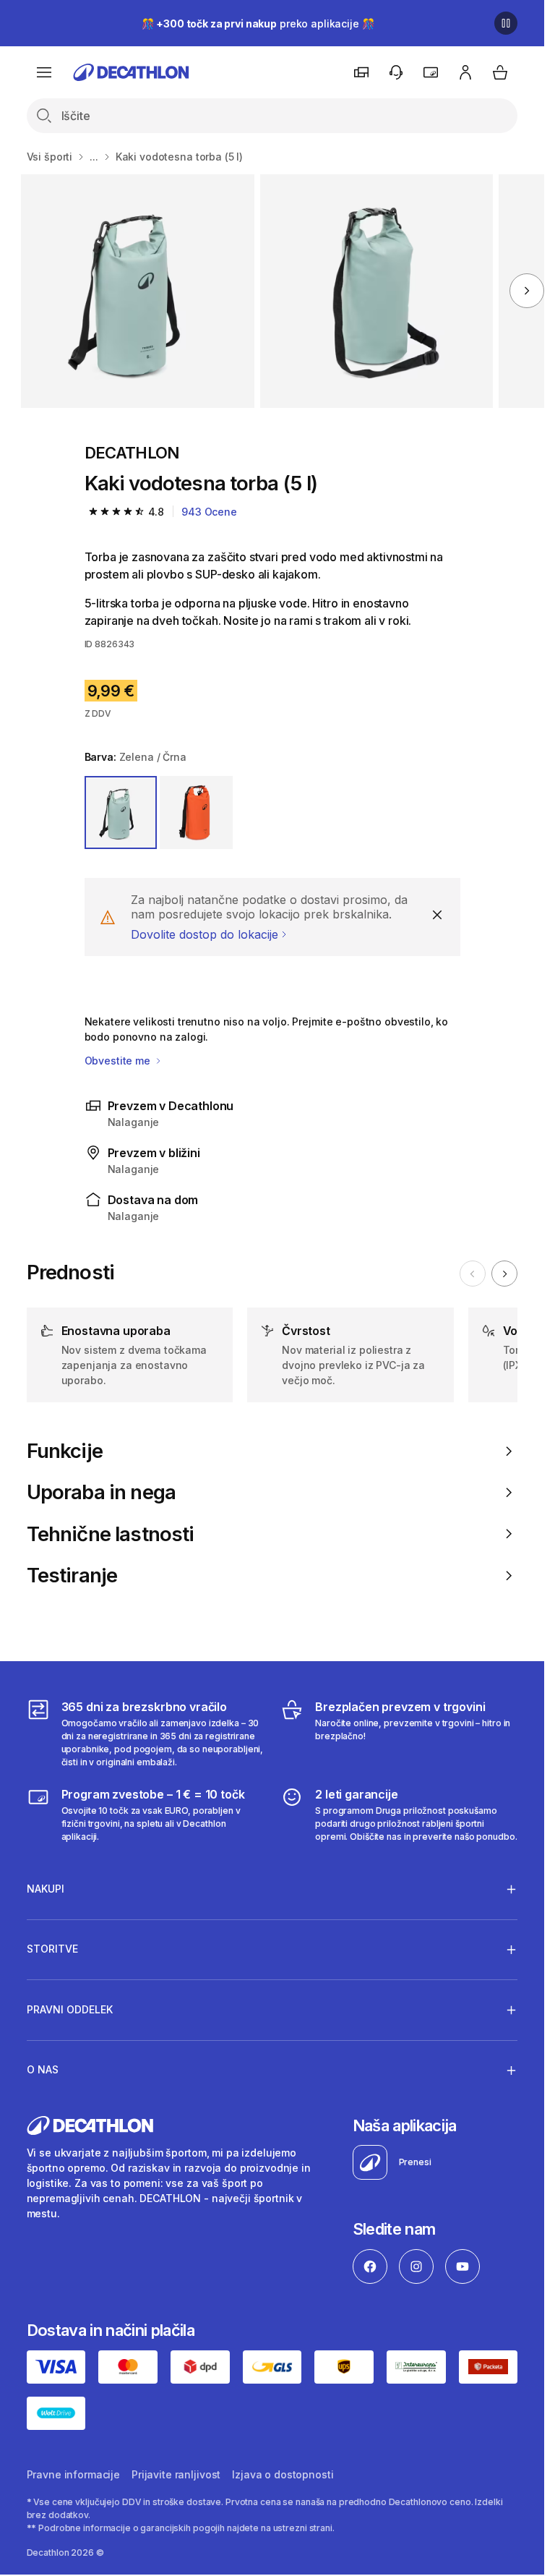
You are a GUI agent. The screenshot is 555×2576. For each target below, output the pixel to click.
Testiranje (72, 1575)
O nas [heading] (43, 2069)
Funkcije (65, 1451)
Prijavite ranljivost (176, 2474)
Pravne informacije (73, 2474)
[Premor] (506, 23)
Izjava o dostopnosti (283, 2474)
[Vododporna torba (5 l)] (138, 291)
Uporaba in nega (102, 1492)
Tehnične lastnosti (111, 1534)
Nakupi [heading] (46, 1889)
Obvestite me (119, 1061)
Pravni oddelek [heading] (70, 2009)
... (94, 157)
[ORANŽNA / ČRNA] (196, 813)
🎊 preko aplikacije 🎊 (258, 24)
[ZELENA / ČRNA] (121, 813)
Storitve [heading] (52, 1949)
